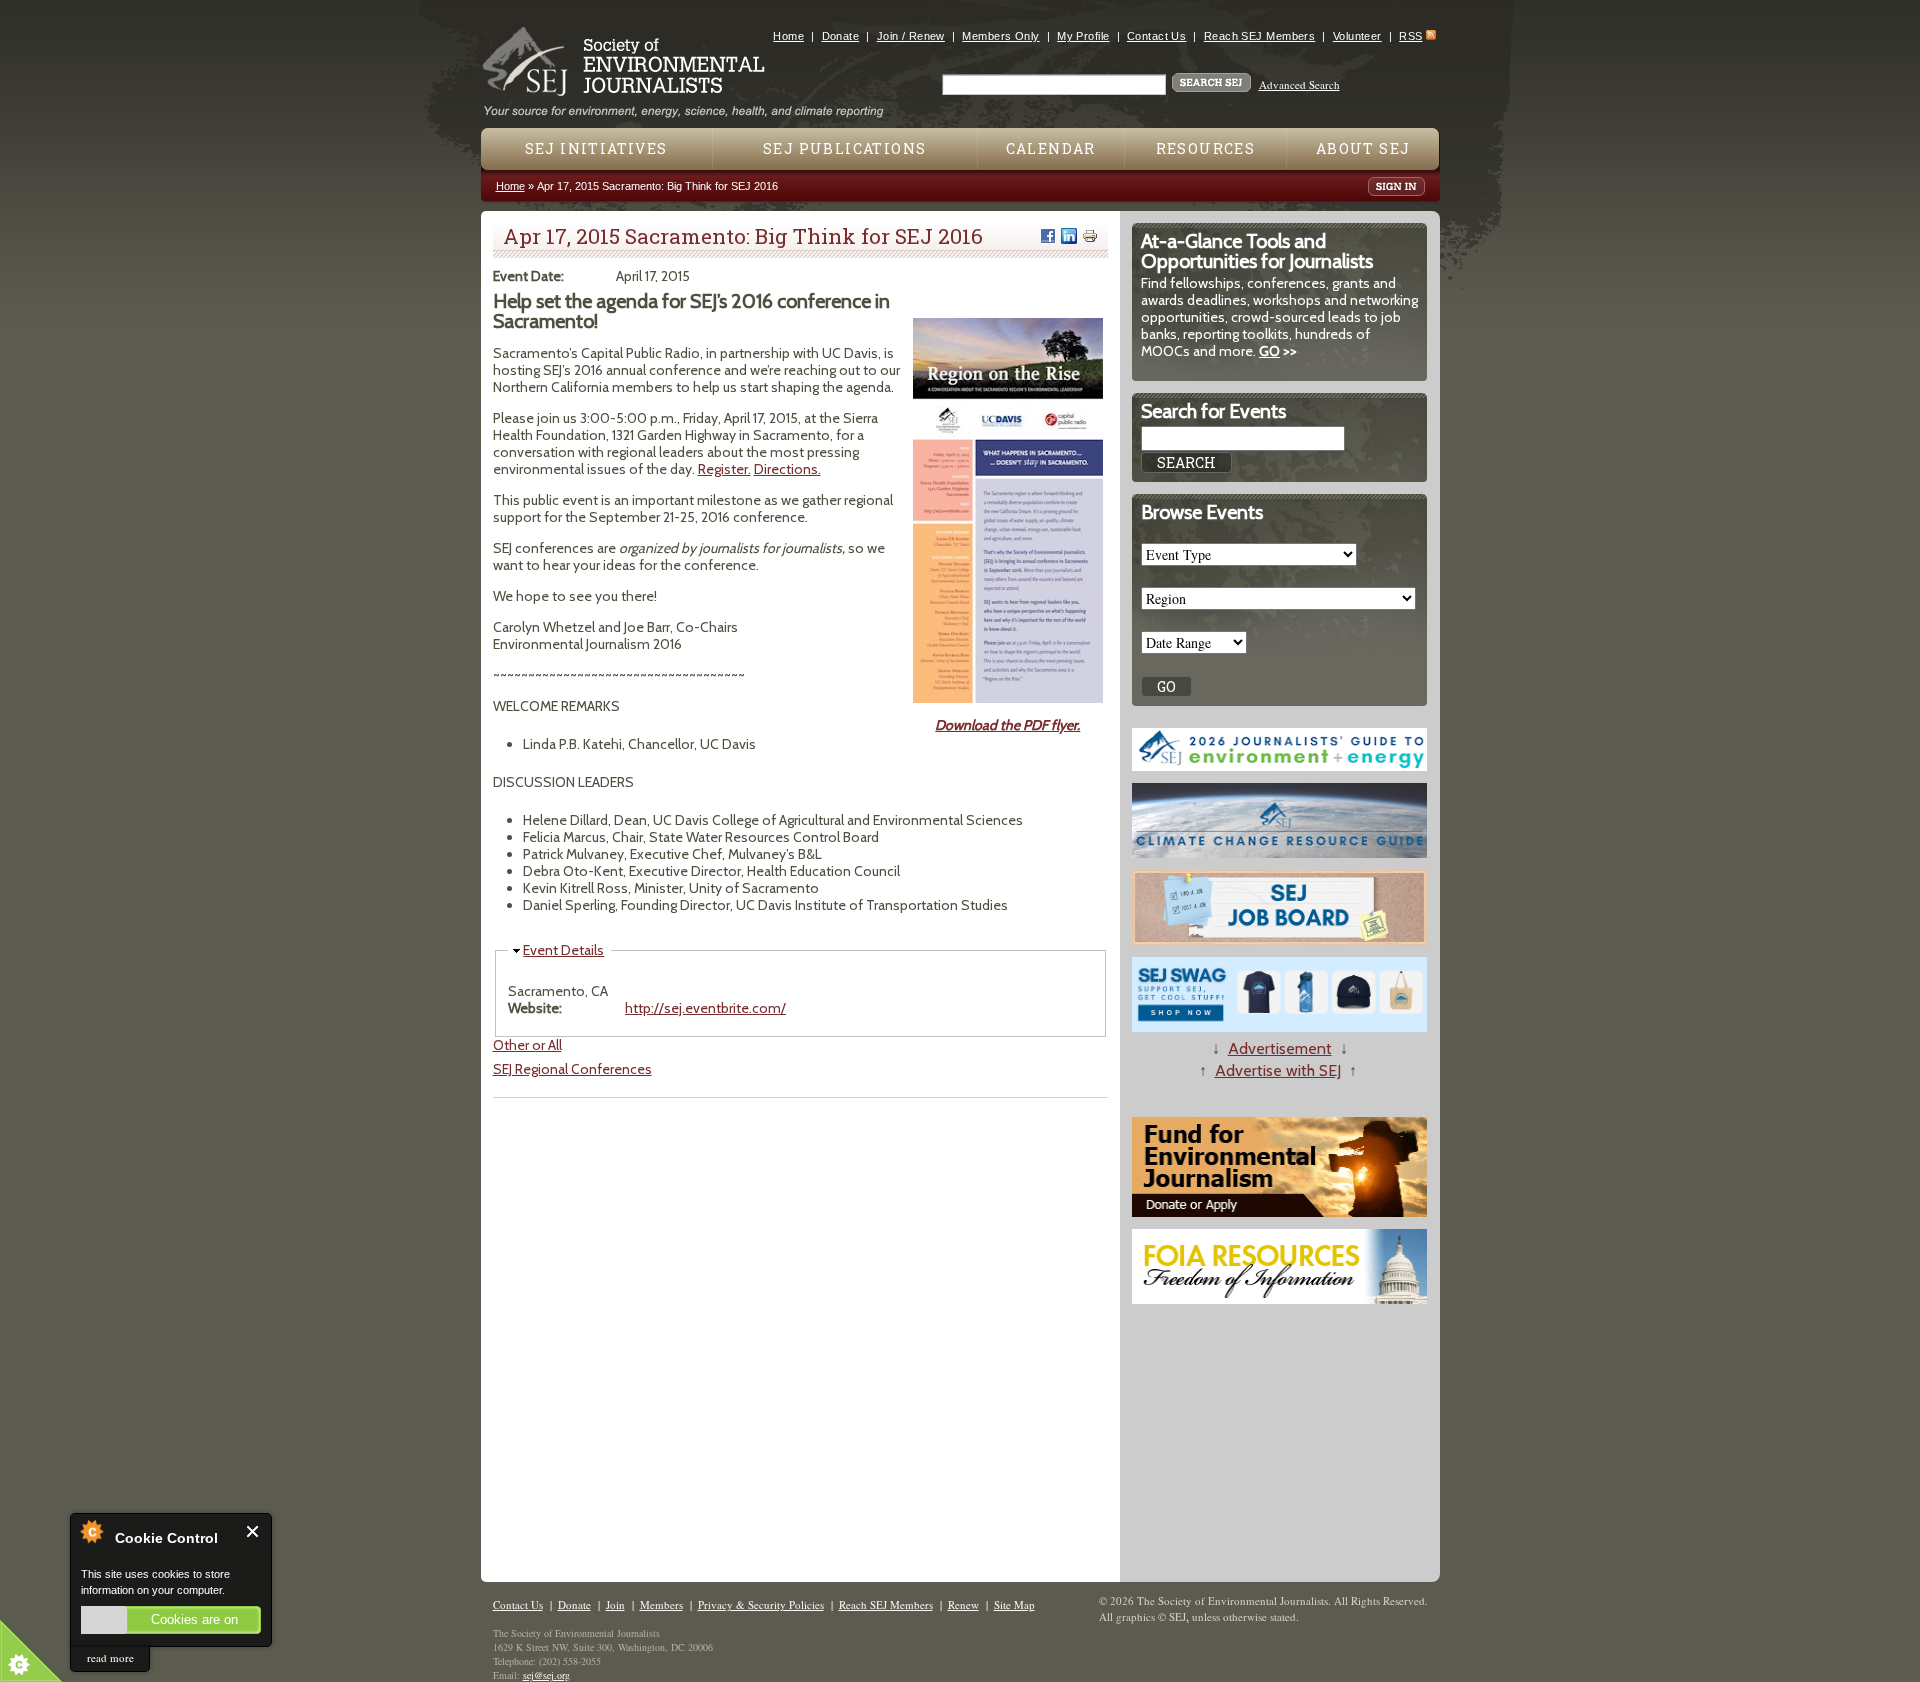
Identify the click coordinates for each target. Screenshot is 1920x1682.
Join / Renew (911, 36)
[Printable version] (1090, 236)
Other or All (527, 1045)
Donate (841, 36)
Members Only (1000, 36)
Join (615, 1604)
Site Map (1014, 1604)
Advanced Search (1299, 84)
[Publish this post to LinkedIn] (1069, 236)
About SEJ (1363, 148)
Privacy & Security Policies (761, 1604)
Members (661, 1604)
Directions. (787, 469)
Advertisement (1280, 1048)
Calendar (1051, 148)
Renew (963, 1604)
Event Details (563, 950)
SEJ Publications (844, 148)
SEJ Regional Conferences (572, 1069)
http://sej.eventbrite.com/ (705, 1008)
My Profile (1083, 36)
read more (110, 1657)
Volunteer (1357, 36)
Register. (724, 469)
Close (253, 1531)
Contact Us (1156, 36)
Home (788, 36)
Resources (1206, 148)
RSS (1410, 36)
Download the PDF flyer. (1007, 725)
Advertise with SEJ (1278, 1070)
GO (1269, 351)
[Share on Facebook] (1048, 236)
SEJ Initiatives (596, 148)
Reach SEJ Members (1259, 36)
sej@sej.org (546, 1675)
